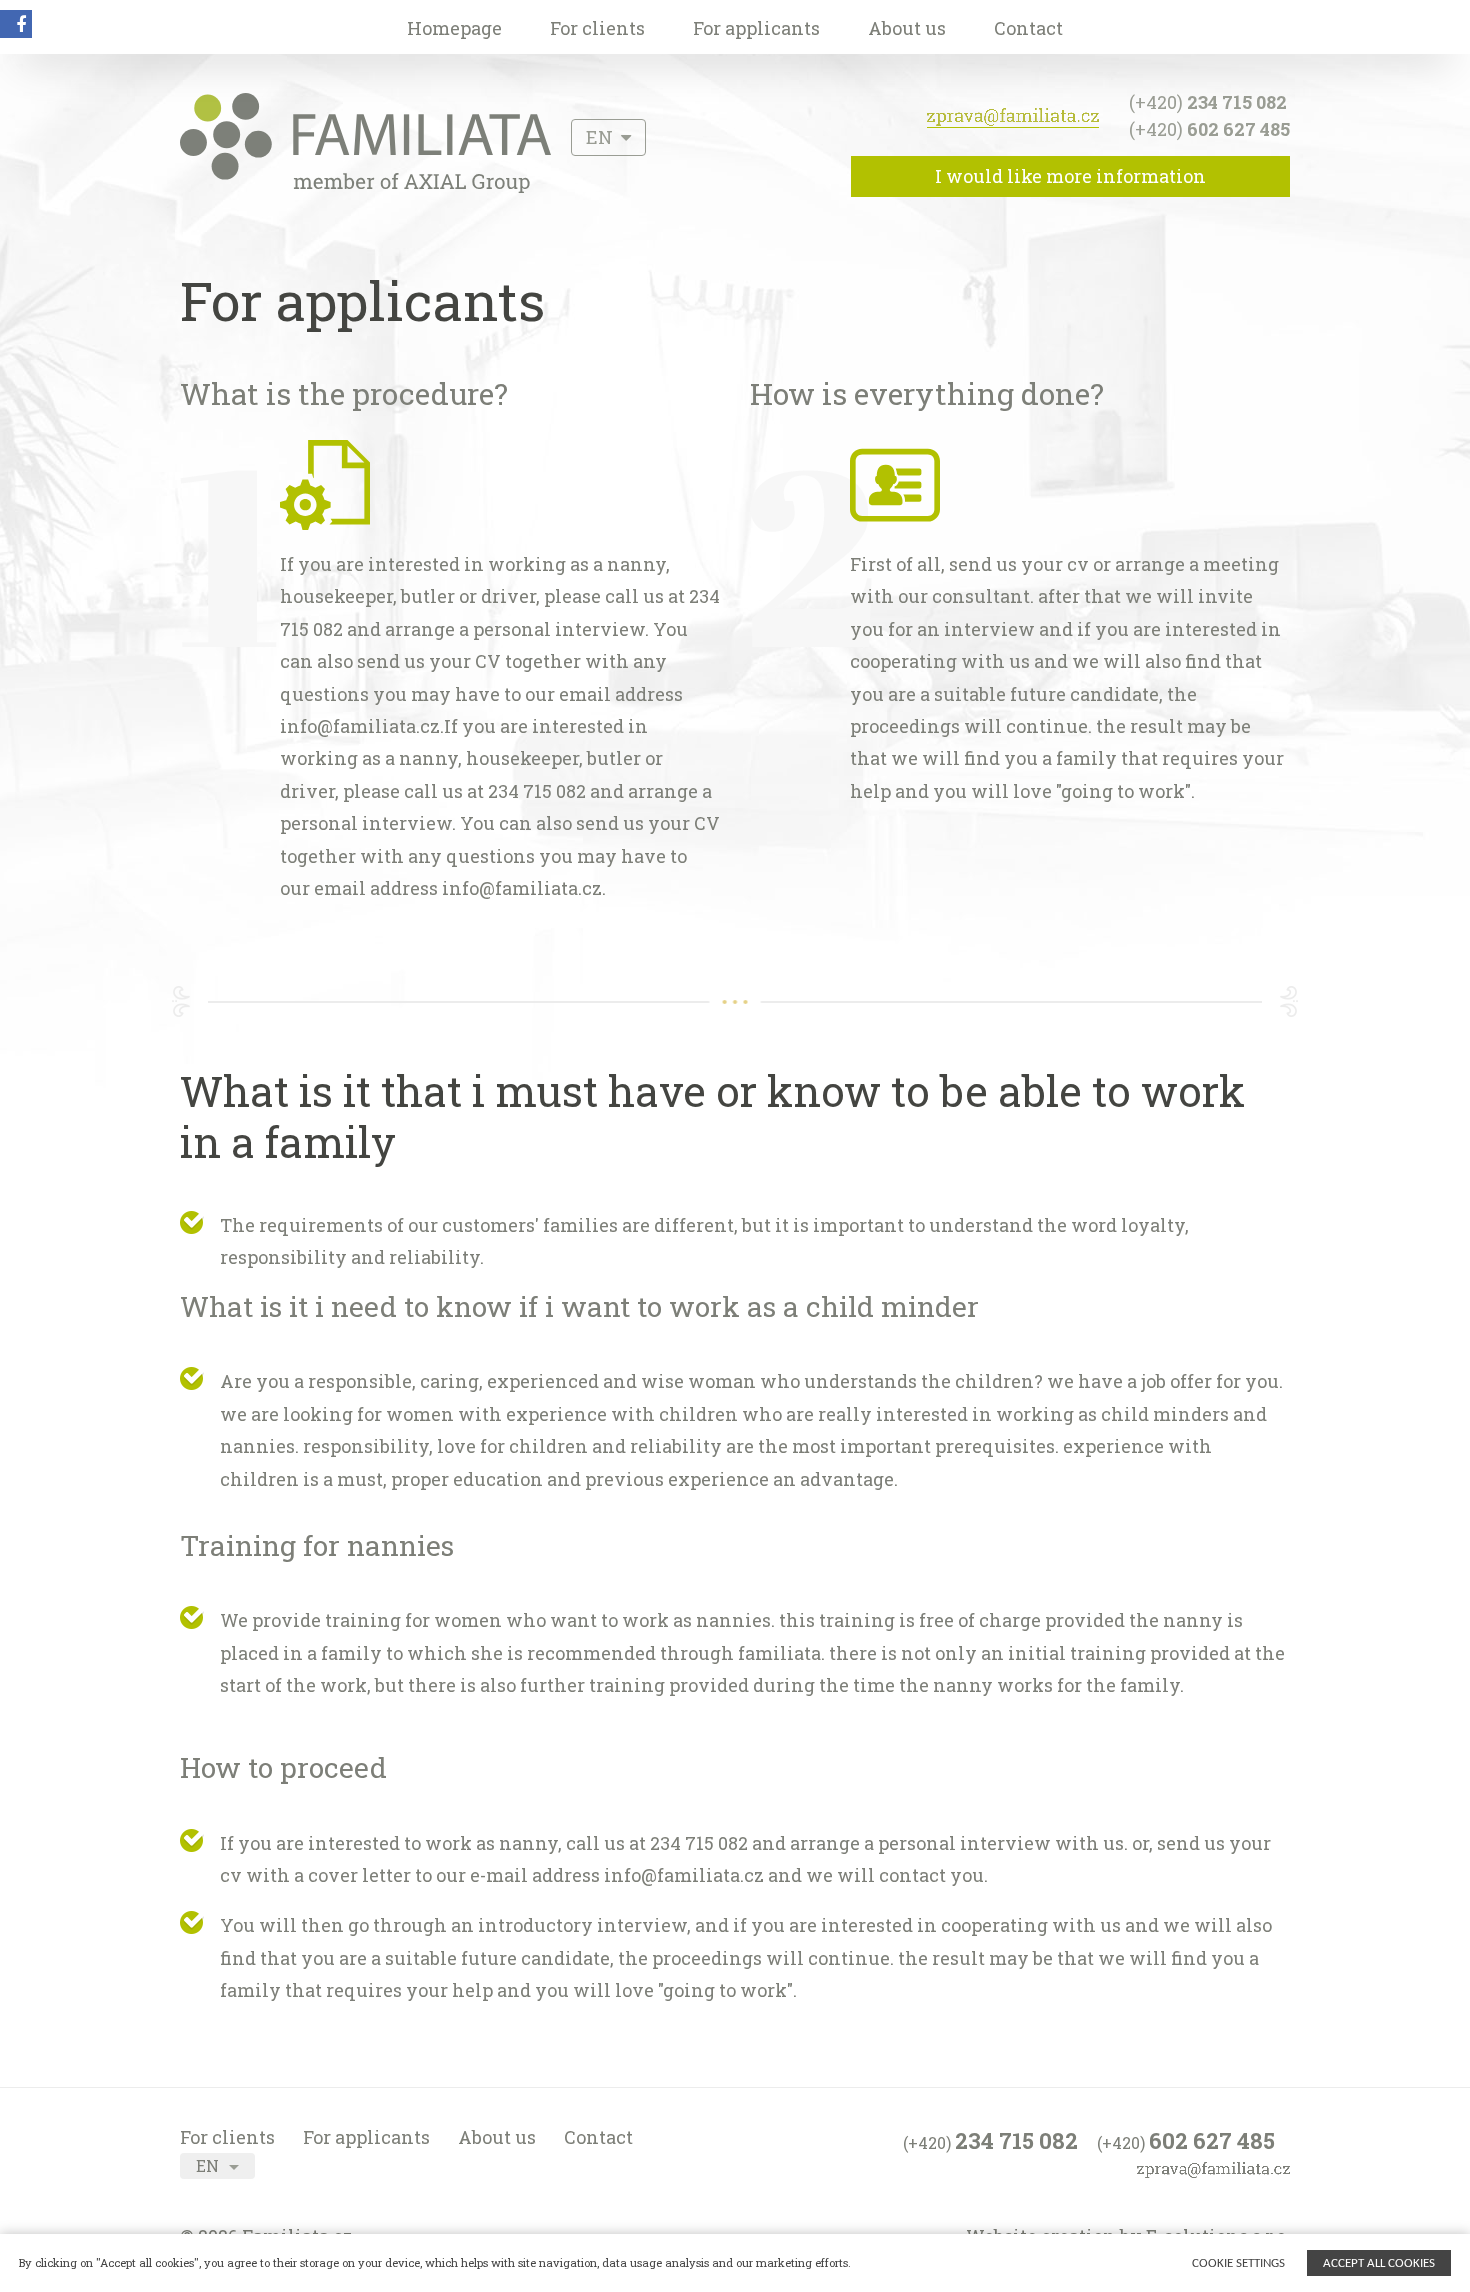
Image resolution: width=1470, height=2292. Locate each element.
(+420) (1208, 102)
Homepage (454, 28)
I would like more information (1070, 176)
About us (907, 28)
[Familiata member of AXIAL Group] (365, 186)
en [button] (601, 137)
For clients (597, 28)
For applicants (756, 28)
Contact (1028, 28)
